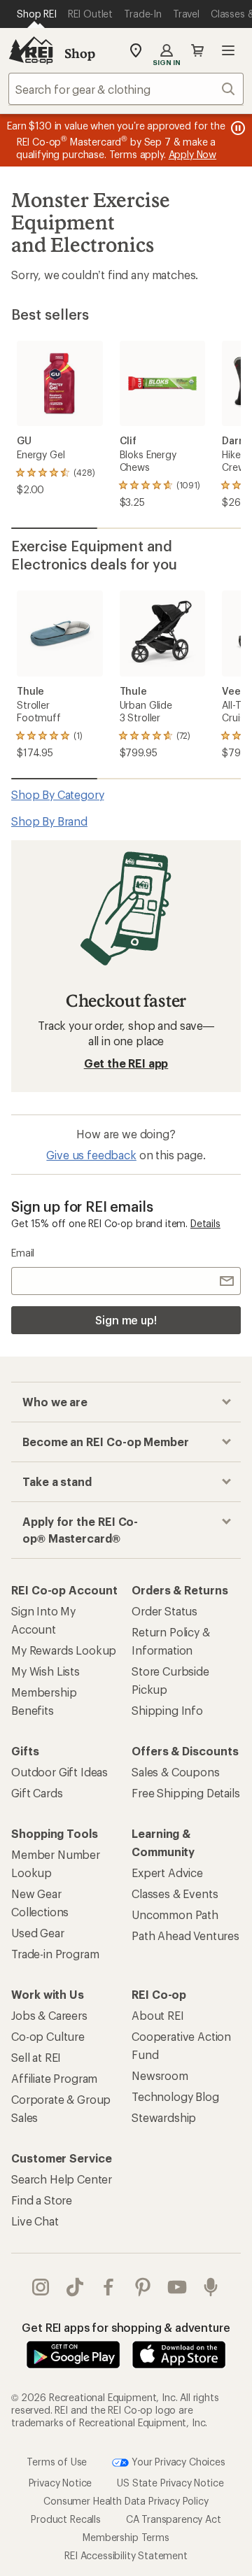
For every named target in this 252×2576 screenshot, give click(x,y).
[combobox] (126, 89)
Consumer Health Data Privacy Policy (126, 2501)
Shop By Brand (49, 821)
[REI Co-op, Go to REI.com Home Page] (31, 50)
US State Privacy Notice (170, 2483)
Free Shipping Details (186, 1793)
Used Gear (38, 1933)
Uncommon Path (175, 1915)
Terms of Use (57, 2462)
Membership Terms (126, 2537)
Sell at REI (36, 2057)
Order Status (164, 1611)
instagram (41, 2287)
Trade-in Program (55, 1954)
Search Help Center (62, 2179)
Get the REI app (126, 1063)
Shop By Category (57, 794)
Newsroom (160, 2075)
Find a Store (42, 2200)
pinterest (143, 2287)
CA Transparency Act (174, 2519)
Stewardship (164, 2117)
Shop (80, 53)
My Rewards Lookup (64, 1650)
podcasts (211, 2287)
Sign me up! (126, 1320)
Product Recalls (66, 2519)
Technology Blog (175, 2096)
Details (205, 1223)
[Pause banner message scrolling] (237, 128)
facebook (109, 2287)
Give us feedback (91, 1155)
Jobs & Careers (49, 2015)
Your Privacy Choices (177, 2462)
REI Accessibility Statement (126, 2555)
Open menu (228, 50)
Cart (197, 50)
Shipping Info (167, 1710)
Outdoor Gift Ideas (59, 1772)
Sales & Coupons (176, 1772)
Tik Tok (75, 2287)
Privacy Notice (61, 2483)
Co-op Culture (48, 2036)
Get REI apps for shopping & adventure (126, 2327)
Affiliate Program (54, 2078)
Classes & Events (175, 1894)
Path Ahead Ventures (185, 1935)
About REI (158, 2015)
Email (23, 1253)
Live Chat (35, 2221)
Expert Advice (167, 1873)
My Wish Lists (45, 1671)
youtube (177, 2287)
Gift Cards (37, 1793)
